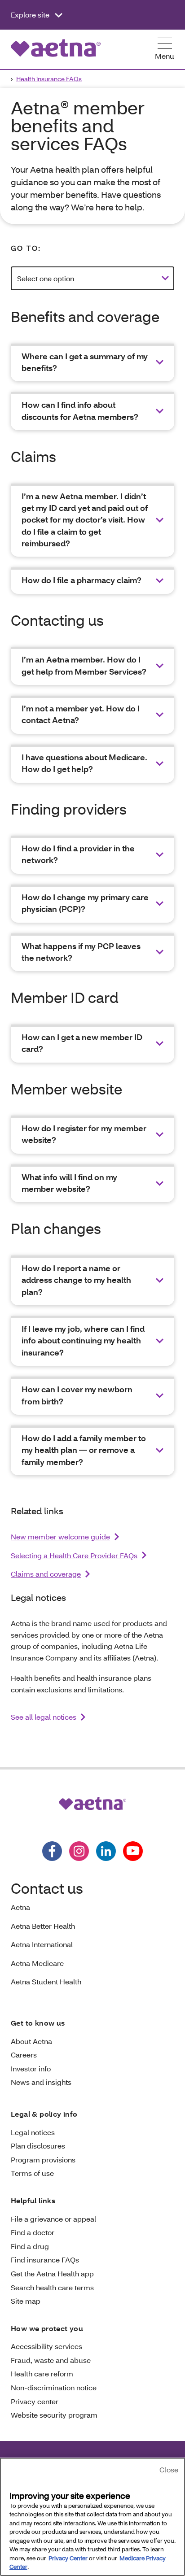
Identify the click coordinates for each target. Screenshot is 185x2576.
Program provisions (43, 2160)
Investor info (31, 2068)
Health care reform (42, 2373)
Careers (24, 2055)
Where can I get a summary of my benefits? (85, 362)
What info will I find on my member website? (69, 1183)
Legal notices (33, 2132)
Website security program (54, 2415)
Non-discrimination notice (54, 2387)
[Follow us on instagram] (79, 1851)
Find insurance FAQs (45, 2260)
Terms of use (32, 2173)
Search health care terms (52, 2287)
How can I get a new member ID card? (82, 1043)
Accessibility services (46, 2346)
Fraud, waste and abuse (51, 2360)
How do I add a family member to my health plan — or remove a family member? (84, 1450)
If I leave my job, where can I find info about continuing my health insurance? (83, 1341)
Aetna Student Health (46, 1981)
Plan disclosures (38, 2146)
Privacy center (35, 2401)
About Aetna (31, 2041)
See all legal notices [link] (44, 1717)
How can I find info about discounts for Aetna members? (80, 411)
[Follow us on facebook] (52, 1851)
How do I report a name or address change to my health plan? (76, 1280)
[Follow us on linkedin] (106, 1851)
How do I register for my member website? (84, 1134)
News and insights (41, 2082)
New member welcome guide (60, 1536)
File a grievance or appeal (53, 2219)
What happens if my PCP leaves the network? (81, 952)
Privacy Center (68, 2558)
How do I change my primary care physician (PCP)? (85, 903)
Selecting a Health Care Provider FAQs (74, 1555)
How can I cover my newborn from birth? (77, 1395)
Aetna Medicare (37, 1963)
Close (169, 2469)
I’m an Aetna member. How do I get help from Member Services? (84, 665)
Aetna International (42, 1944)
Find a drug (30, 2246)
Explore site (31, 15)
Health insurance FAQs (49, 79)
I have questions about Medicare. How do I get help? (84, 763)
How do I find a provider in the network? (78, 854)
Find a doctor (33, 2232)
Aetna (20, 1907)
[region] (92, 2517)
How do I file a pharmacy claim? (81, 580)
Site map (26, 2301)
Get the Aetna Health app (52, 2273)
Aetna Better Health (43, 1926)
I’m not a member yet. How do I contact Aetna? (81, 714)
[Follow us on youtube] (133, 1851)
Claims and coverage (46, 1574)
